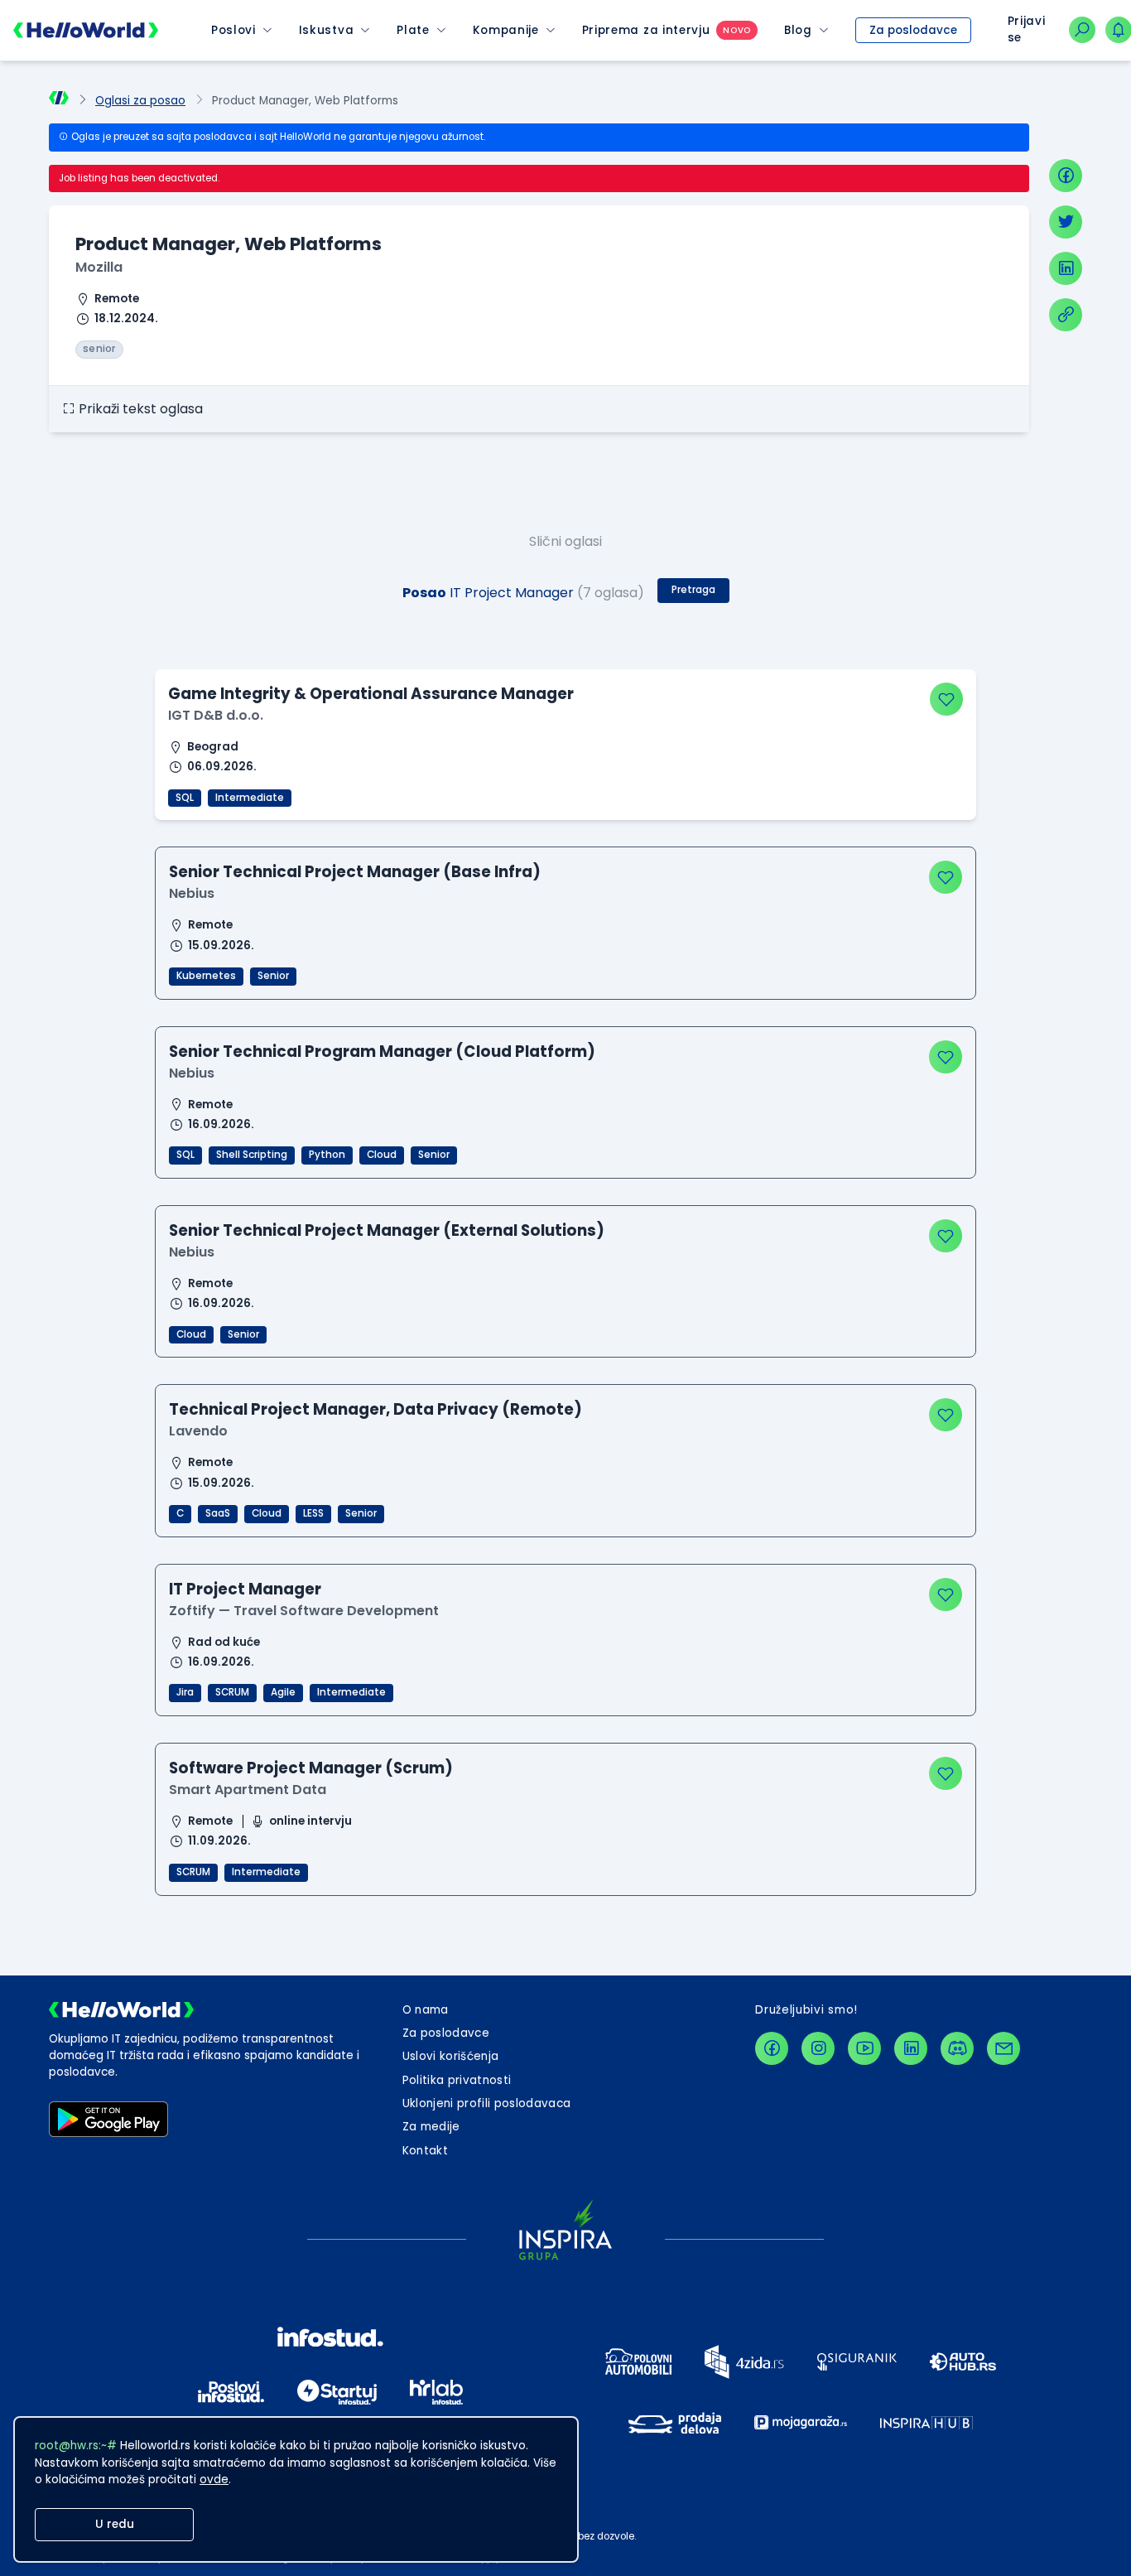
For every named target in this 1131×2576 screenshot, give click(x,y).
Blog (798, 30)
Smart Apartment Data (248, 1790)
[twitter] (1066, 222)
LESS (313, 1513)
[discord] (957, 2048)
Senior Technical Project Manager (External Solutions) (387, 1230)
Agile (283, 1692)
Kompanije (506, 30)
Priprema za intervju (646, 30)
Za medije (431, 2127)
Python (327, 1155)
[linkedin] (1066, 268)
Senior (273, 976)
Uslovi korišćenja (451, 2056)
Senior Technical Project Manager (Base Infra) (355, 872)
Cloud (382, 1155)
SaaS (218, 1513)
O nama (426, 2010)
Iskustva (326, 30)
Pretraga (693, 590)
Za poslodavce (913, 30)
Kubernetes (206, 976)
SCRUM (232, 1692)
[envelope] (1003, 2048)
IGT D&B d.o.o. (216, 715)
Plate (413, 30)
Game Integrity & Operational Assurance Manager (371, 694)
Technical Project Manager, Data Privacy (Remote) (375, 1409)
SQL (185, 798)
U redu (115, 2524)
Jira (185, 1692)
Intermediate (250, 798)
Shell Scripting (252, 1155)
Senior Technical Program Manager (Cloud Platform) (382, 1052)
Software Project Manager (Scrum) (311, 1768)
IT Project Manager (245, 1589)
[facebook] (1066, 176)
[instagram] (818, 2048)
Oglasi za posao (140, 101)
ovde (214, 2480)
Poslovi (233, 30)
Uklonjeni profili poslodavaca (487, 2103)
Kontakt (425, 2151)
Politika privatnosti (457, 2080)
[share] (1066, 315)
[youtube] (864, 2048)
